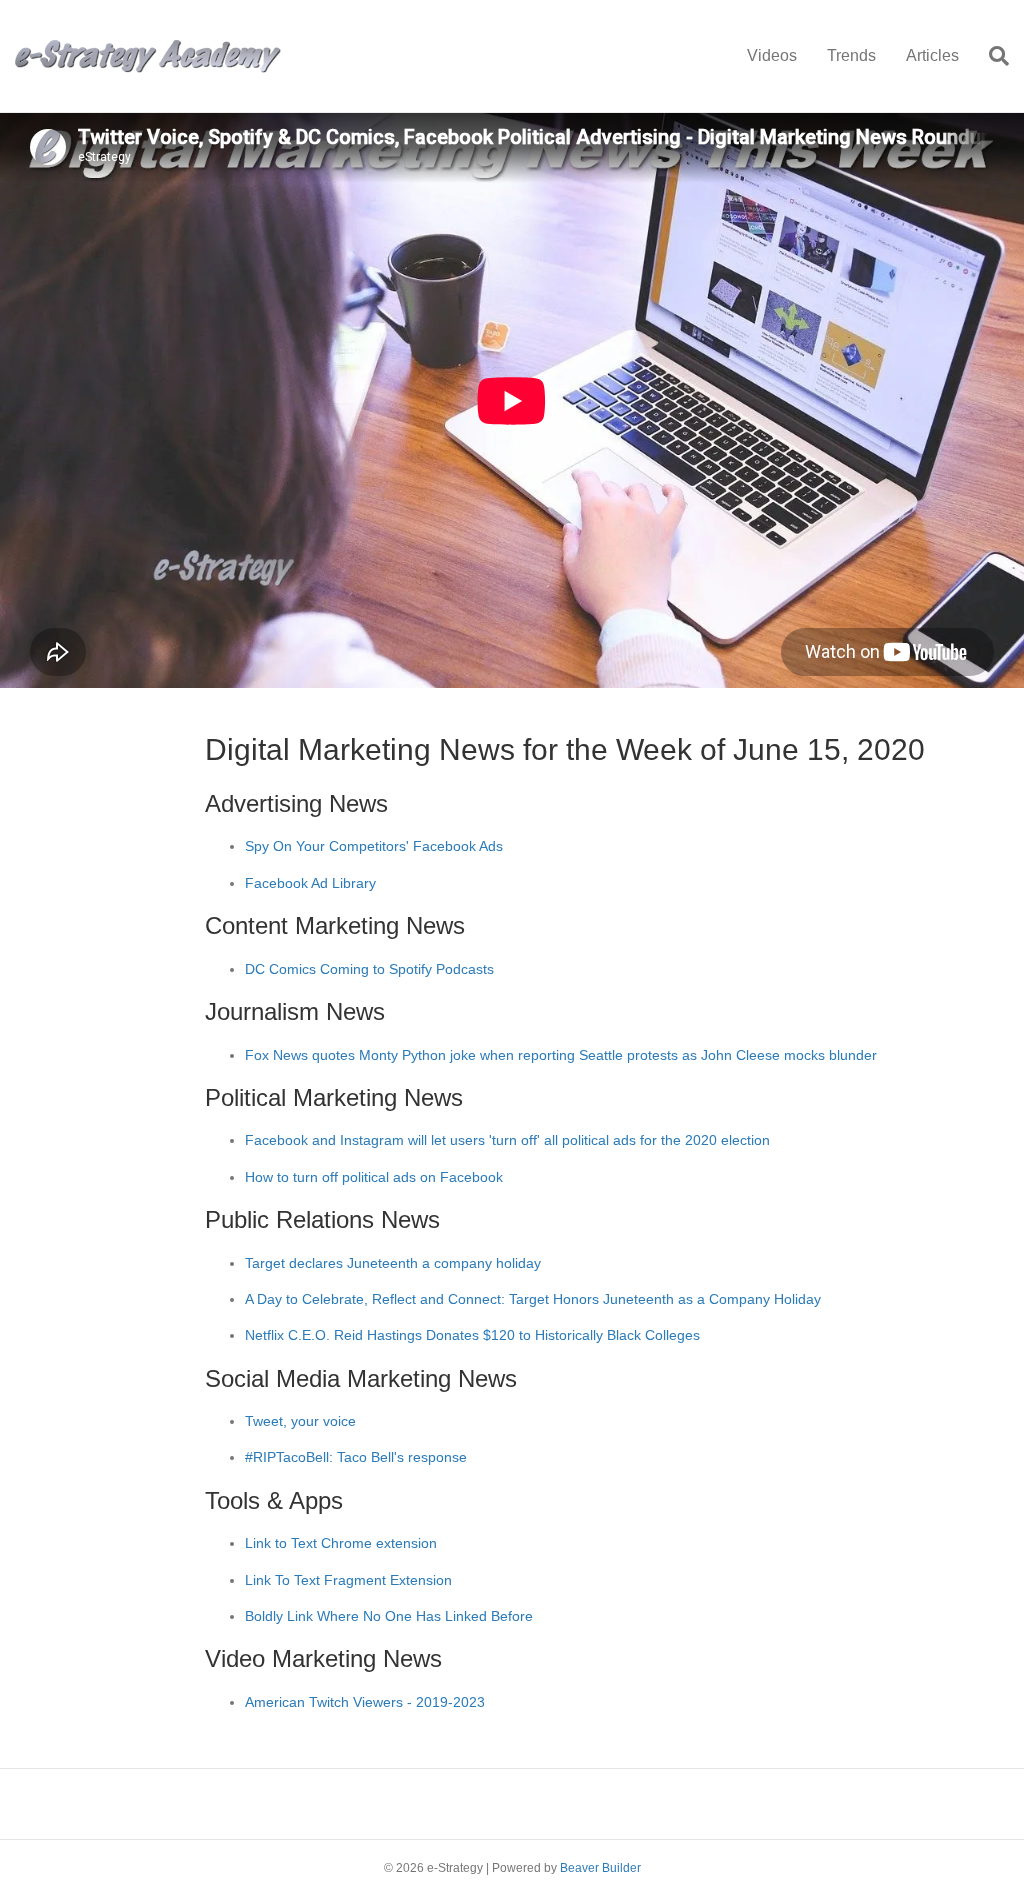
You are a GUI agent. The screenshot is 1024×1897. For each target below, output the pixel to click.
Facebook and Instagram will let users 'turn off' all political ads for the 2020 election (507, 1140)
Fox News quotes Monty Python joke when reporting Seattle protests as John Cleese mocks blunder (561, 1055)
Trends (851, 55)
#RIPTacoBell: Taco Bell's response (356, 1457)
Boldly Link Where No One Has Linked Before (389, 1616)
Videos (772, 55)
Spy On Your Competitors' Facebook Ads (374, 846)
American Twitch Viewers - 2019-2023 (365, 1702)
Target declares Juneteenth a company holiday (393, 1263)
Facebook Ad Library (310, 883)
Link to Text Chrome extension (341, 1543)
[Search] (991, 56)
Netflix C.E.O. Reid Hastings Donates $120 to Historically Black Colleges (472, 1335)
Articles (932, 55)
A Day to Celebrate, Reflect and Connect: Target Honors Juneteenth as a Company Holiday (533, 1299)
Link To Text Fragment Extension (348, 1580)
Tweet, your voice (300, 1421)
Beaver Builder (600, 1868)
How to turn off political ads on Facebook (374, 1177)
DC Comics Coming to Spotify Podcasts (369, 969)
